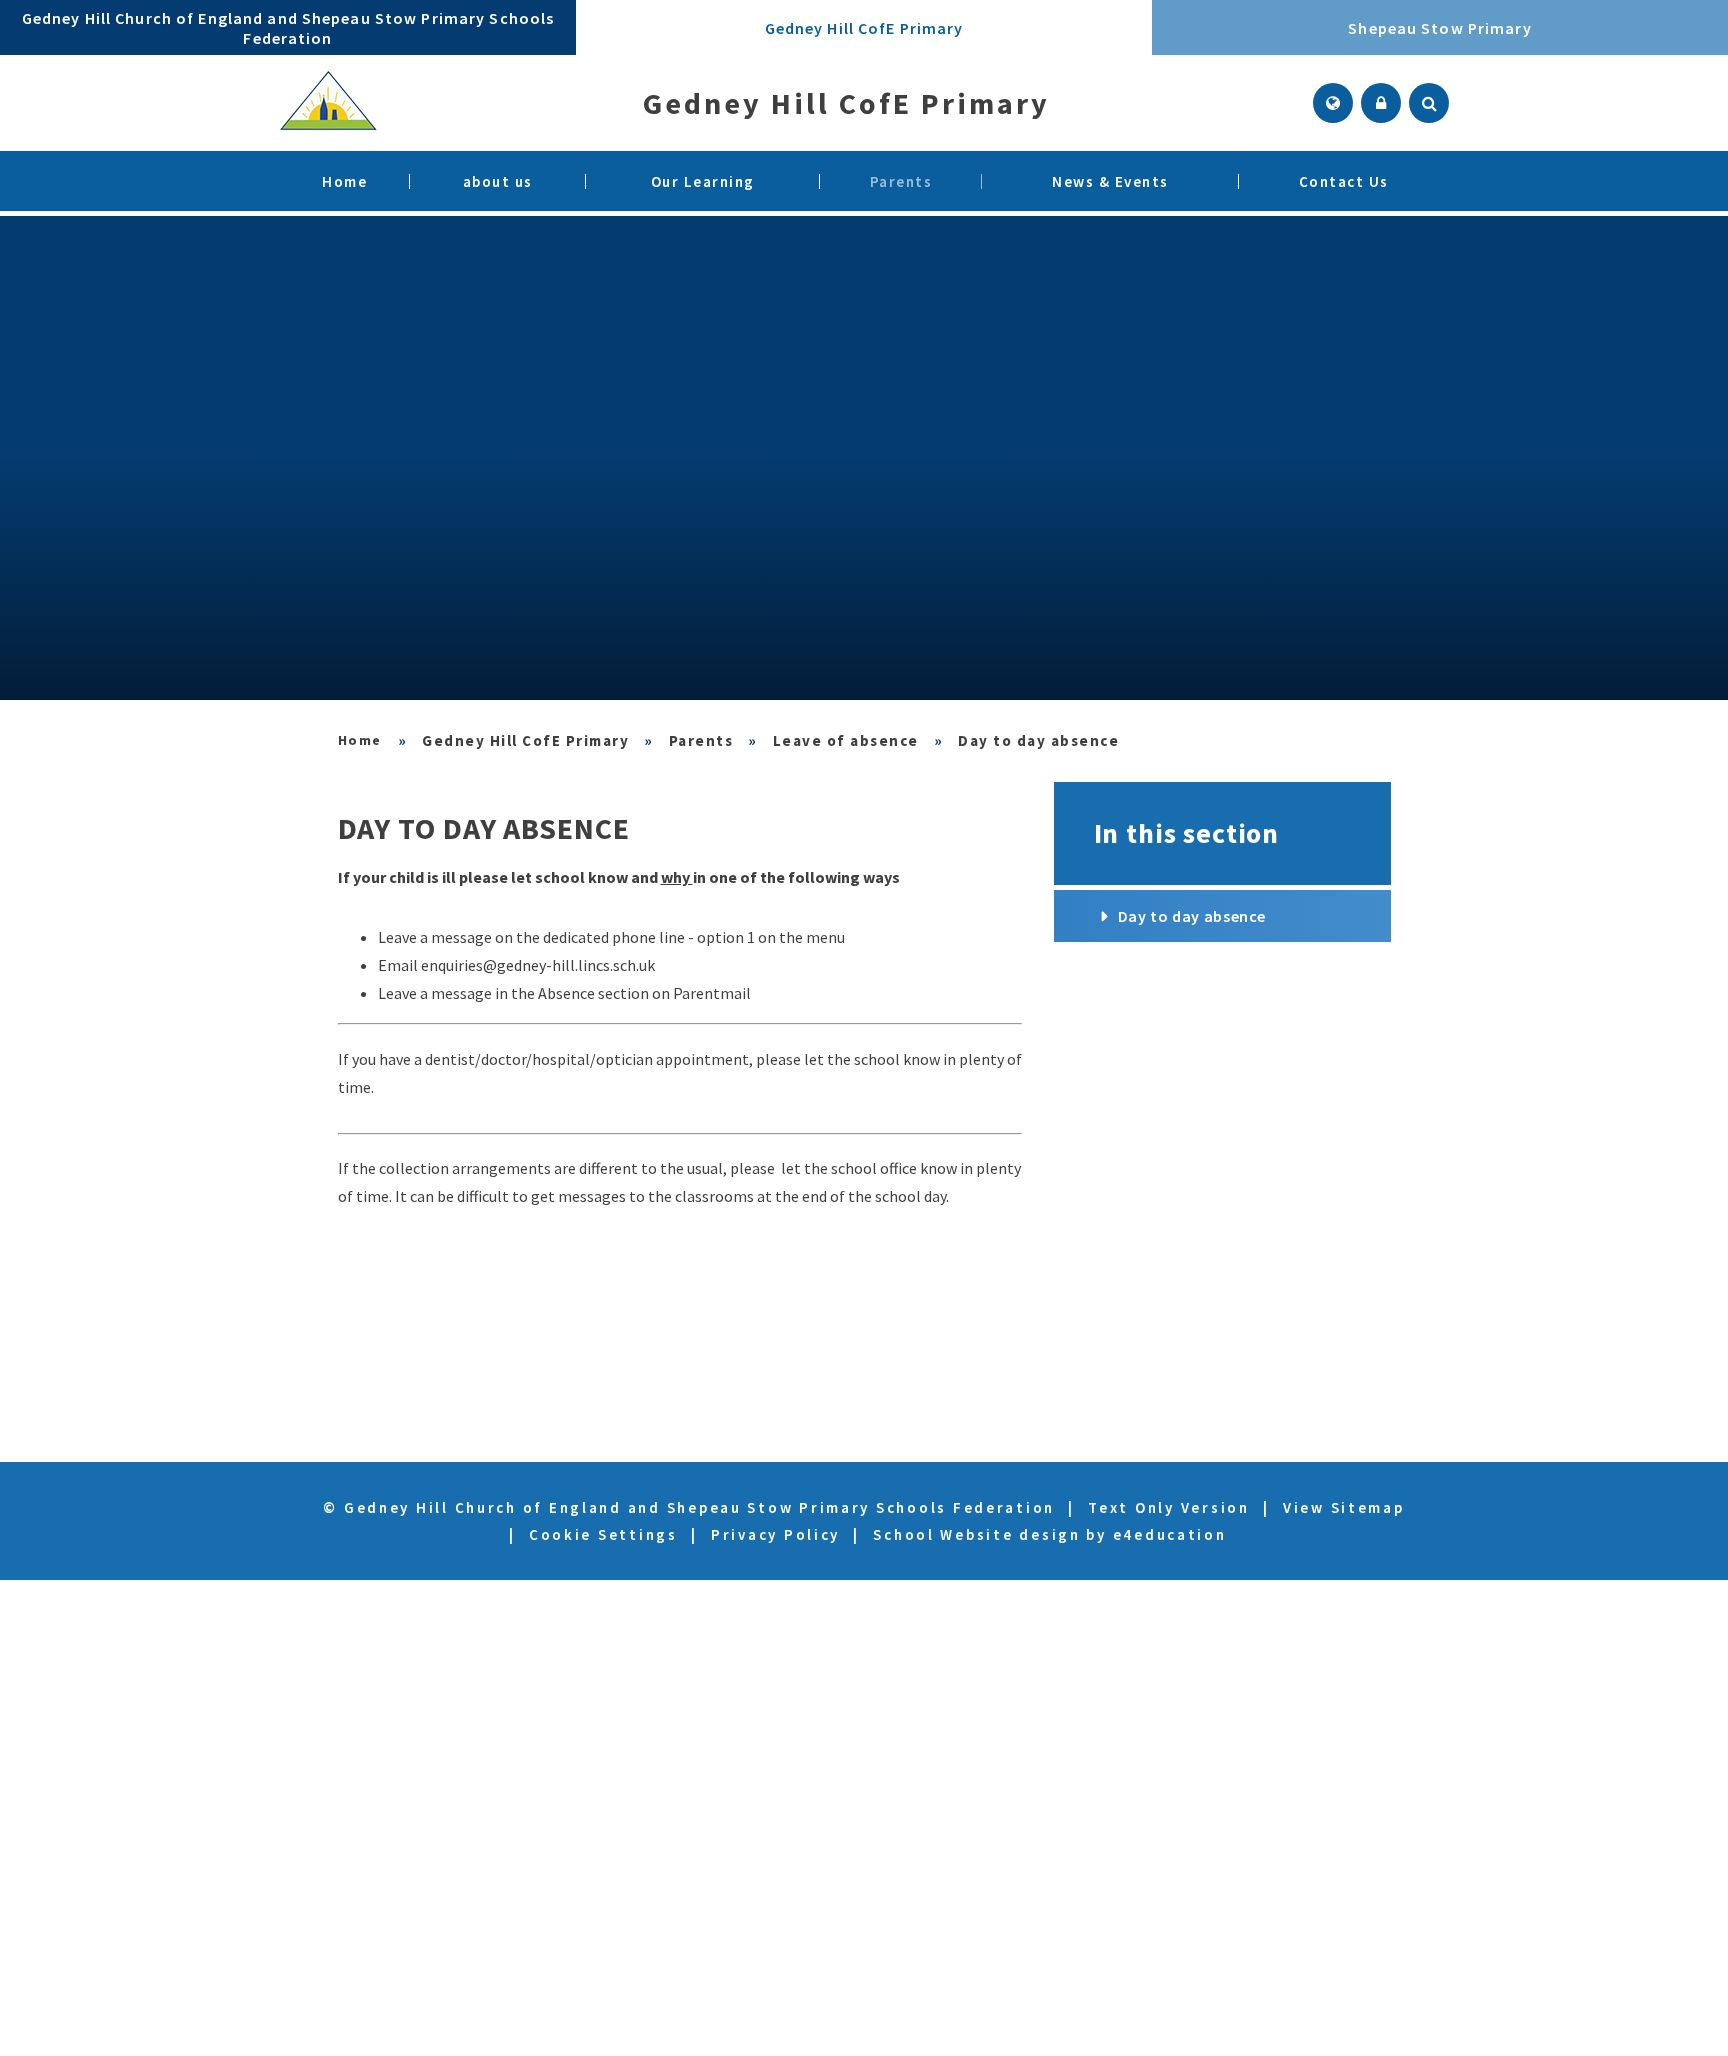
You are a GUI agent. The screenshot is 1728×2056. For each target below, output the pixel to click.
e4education (1170, 1534)
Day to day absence (1038, 740)
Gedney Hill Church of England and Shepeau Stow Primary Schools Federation (360, 740)
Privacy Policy (775, 1534)
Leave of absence (846, 740)
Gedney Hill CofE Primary (525, 740)
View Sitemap (1344, 1507)
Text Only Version (1168, 1507)
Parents (701, 740)
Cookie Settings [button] (603, 1534)
